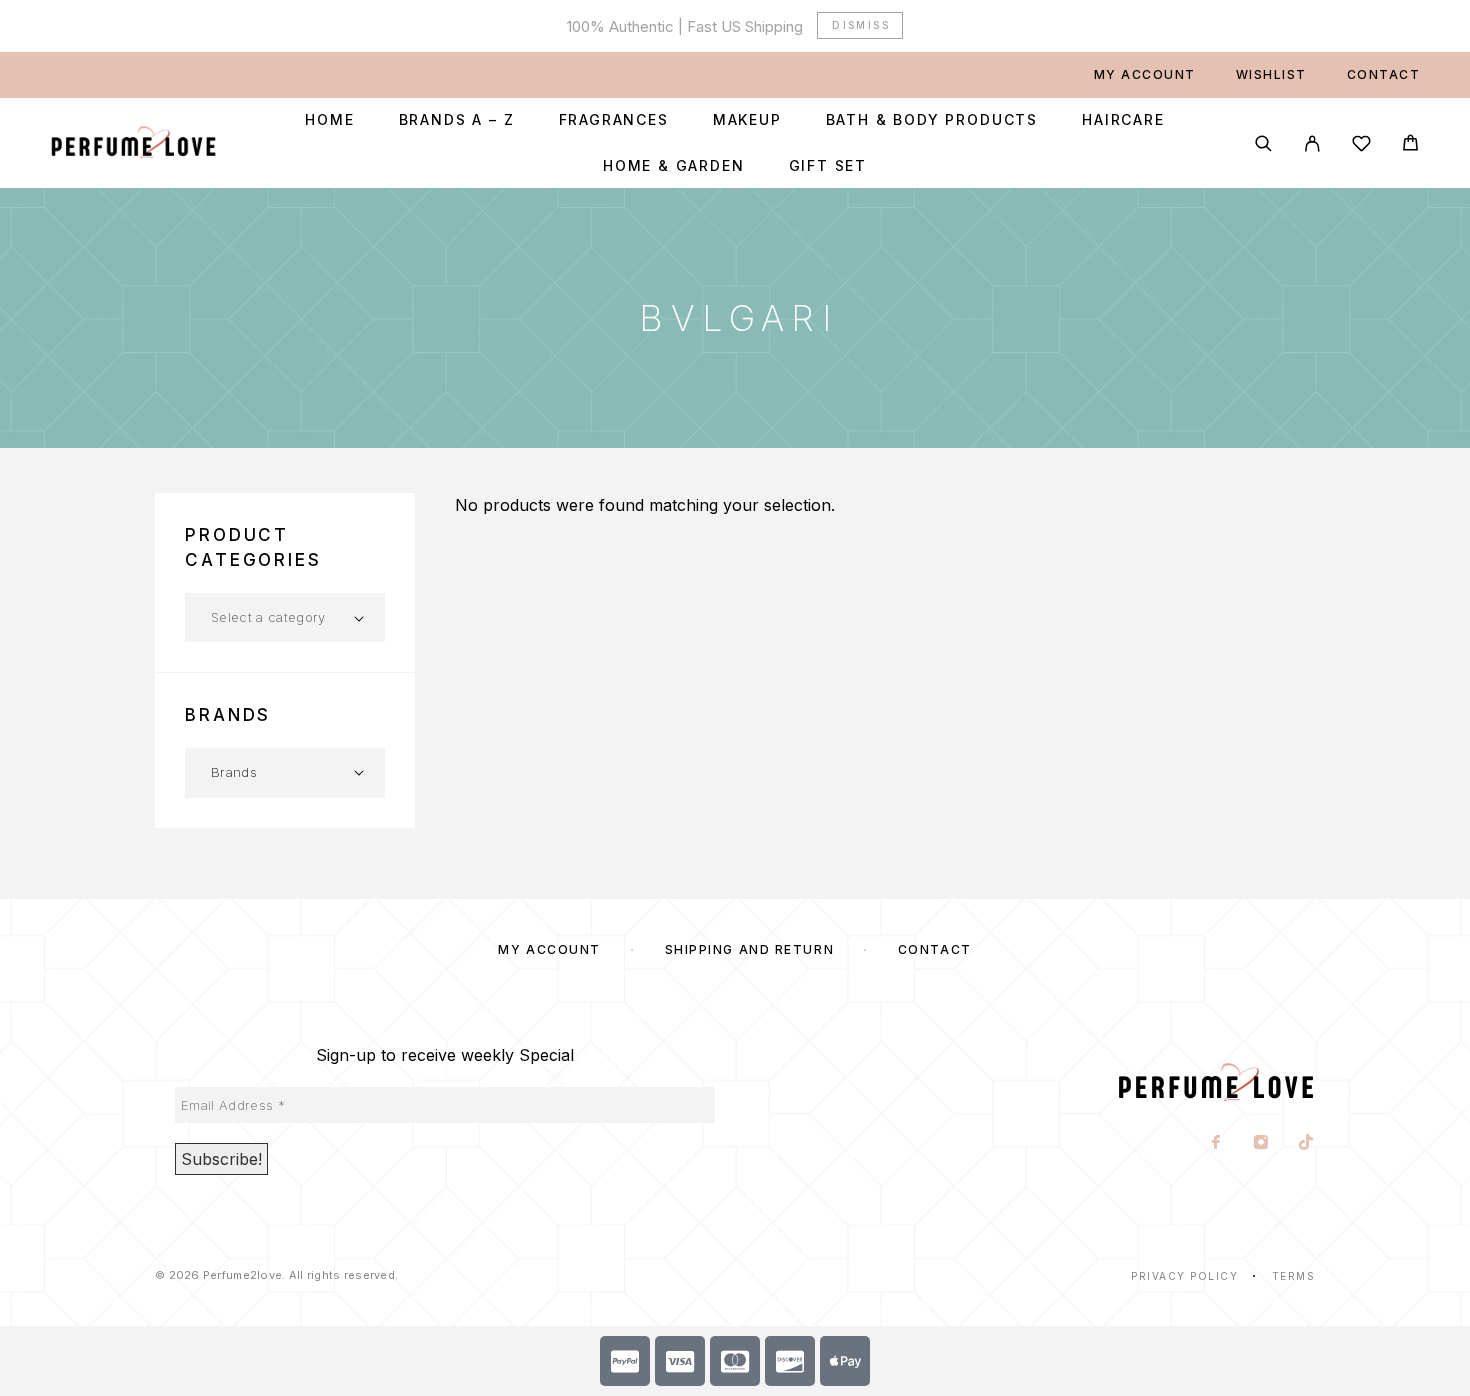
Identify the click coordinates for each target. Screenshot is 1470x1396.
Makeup (747, 120)
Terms (1294, 1276)
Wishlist (1271, 74)
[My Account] (1312, 143)
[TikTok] (1306, 1144)
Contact (1384, 74)
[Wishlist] (1361, 146)
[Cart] (1410, 145)
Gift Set (828, 166)
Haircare (1123, 120)
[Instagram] (1261, 1144)
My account (1145, 74)
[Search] (1263, 143)
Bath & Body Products (932, 120)
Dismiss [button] (861, 25)
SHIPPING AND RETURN (750, 949)
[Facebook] (1216, 1144)
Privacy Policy (1184, 1276)
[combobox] (285, 617)
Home (329, 120)
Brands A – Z (457, 120)
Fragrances (614, 120)
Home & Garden (674, 166)
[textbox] (285, 617)
